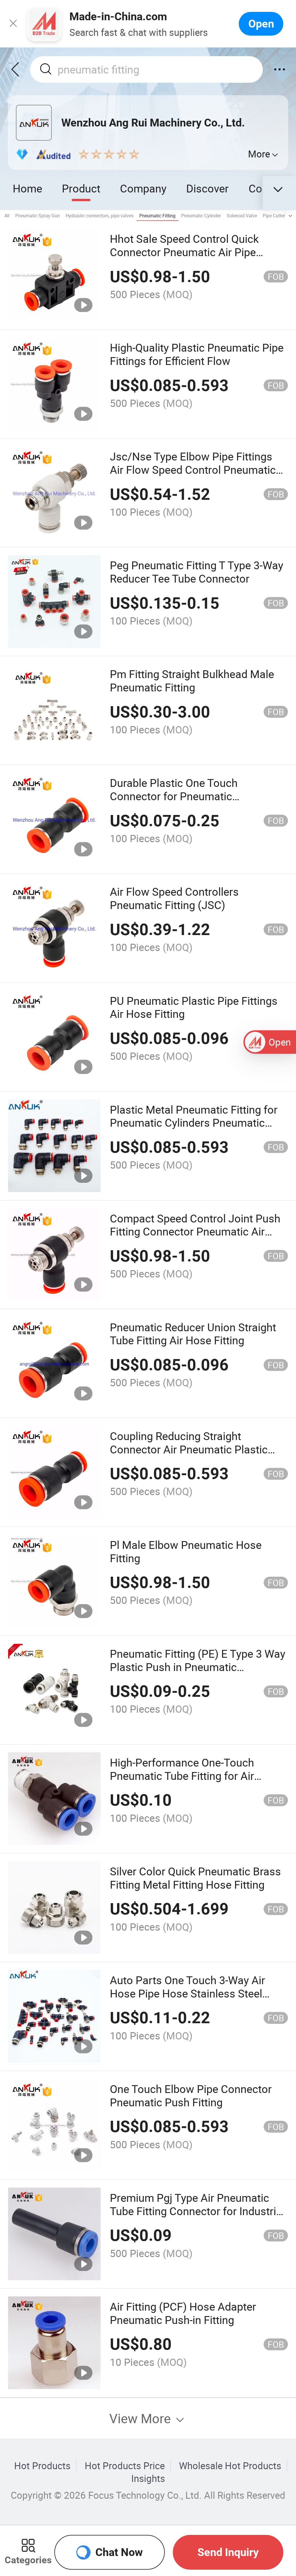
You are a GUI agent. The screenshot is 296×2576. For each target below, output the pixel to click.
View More (142, 2418)
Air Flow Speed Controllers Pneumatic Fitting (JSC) (174, 898)
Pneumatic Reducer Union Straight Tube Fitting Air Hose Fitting (193, 1334)
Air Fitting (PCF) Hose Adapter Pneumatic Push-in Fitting (183, 2313)
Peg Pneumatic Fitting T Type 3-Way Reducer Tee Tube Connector (197, 572)
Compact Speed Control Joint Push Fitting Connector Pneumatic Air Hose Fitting (195, 1232)
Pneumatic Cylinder (201, 216)
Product (81, 188)
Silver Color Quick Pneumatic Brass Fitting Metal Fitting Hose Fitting (195, 1878)
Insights (148, 2478)
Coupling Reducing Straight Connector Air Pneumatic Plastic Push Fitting (189, 1449)
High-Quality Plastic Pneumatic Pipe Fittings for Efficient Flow (197, 354)
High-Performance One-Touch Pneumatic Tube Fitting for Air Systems (182, 1776)
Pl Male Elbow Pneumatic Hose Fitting (186, 1551)
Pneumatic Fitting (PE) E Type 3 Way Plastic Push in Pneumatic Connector (198, 1667)
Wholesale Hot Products (230, 2466)
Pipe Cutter (274, 216)
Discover (207, 188)
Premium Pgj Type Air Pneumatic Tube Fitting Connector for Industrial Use (197, 2211)
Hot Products (42, 2466)
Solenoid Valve (242, 216)
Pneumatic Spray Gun (38, 216)
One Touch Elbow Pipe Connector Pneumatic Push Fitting (191, 2095)
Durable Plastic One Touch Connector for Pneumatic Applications (174, 796)
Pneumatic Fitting (157, 216)
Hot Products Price (125, 2466)
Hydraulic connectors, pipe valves (100, 216)
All (7, 216)
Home (27, 188)
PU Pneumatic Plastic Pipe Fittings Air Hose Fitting (194, 1007)
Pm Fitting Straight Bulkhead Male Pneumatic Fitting (192, 681)
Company (143, 188)
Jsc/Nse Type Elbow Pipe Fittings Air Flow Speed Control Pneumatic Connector (193, 470)
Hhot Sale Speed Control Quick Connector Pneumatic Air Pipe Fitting (184, 252)
